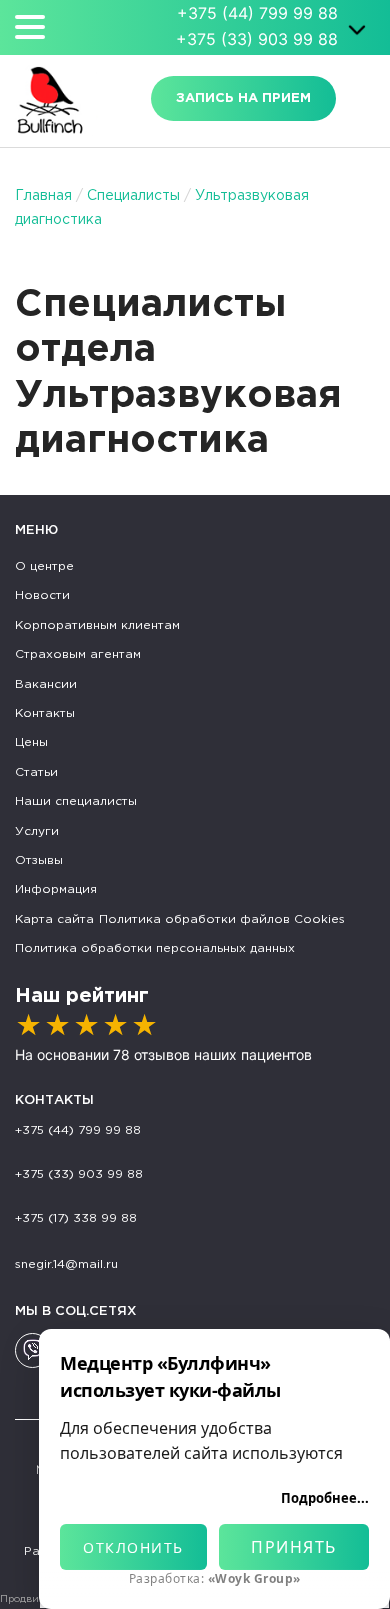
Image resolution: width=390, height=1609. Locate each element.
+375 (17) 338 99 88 (76, 1218)
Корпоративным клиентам (97, 625)
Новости (42, 595)
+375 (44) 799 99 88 (257, 13)
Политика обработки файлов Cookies (222, 919)
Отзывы (39, 860)
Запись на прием (243, 98)
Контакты (45, 713)
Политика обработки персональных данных (155, 948)
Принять (294, 1547)
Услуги (37, 831)
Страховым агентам (78, 654)
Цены (31, 742)
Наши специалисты (76, 801)
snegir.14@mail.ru (66, 1264)
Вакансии (46, 684)
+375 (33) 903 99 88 (257, 39)
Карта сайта (54, 919)
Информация (56, 889)
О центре (44, 566)
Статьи (36, 772)
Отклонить (133, 1547)
